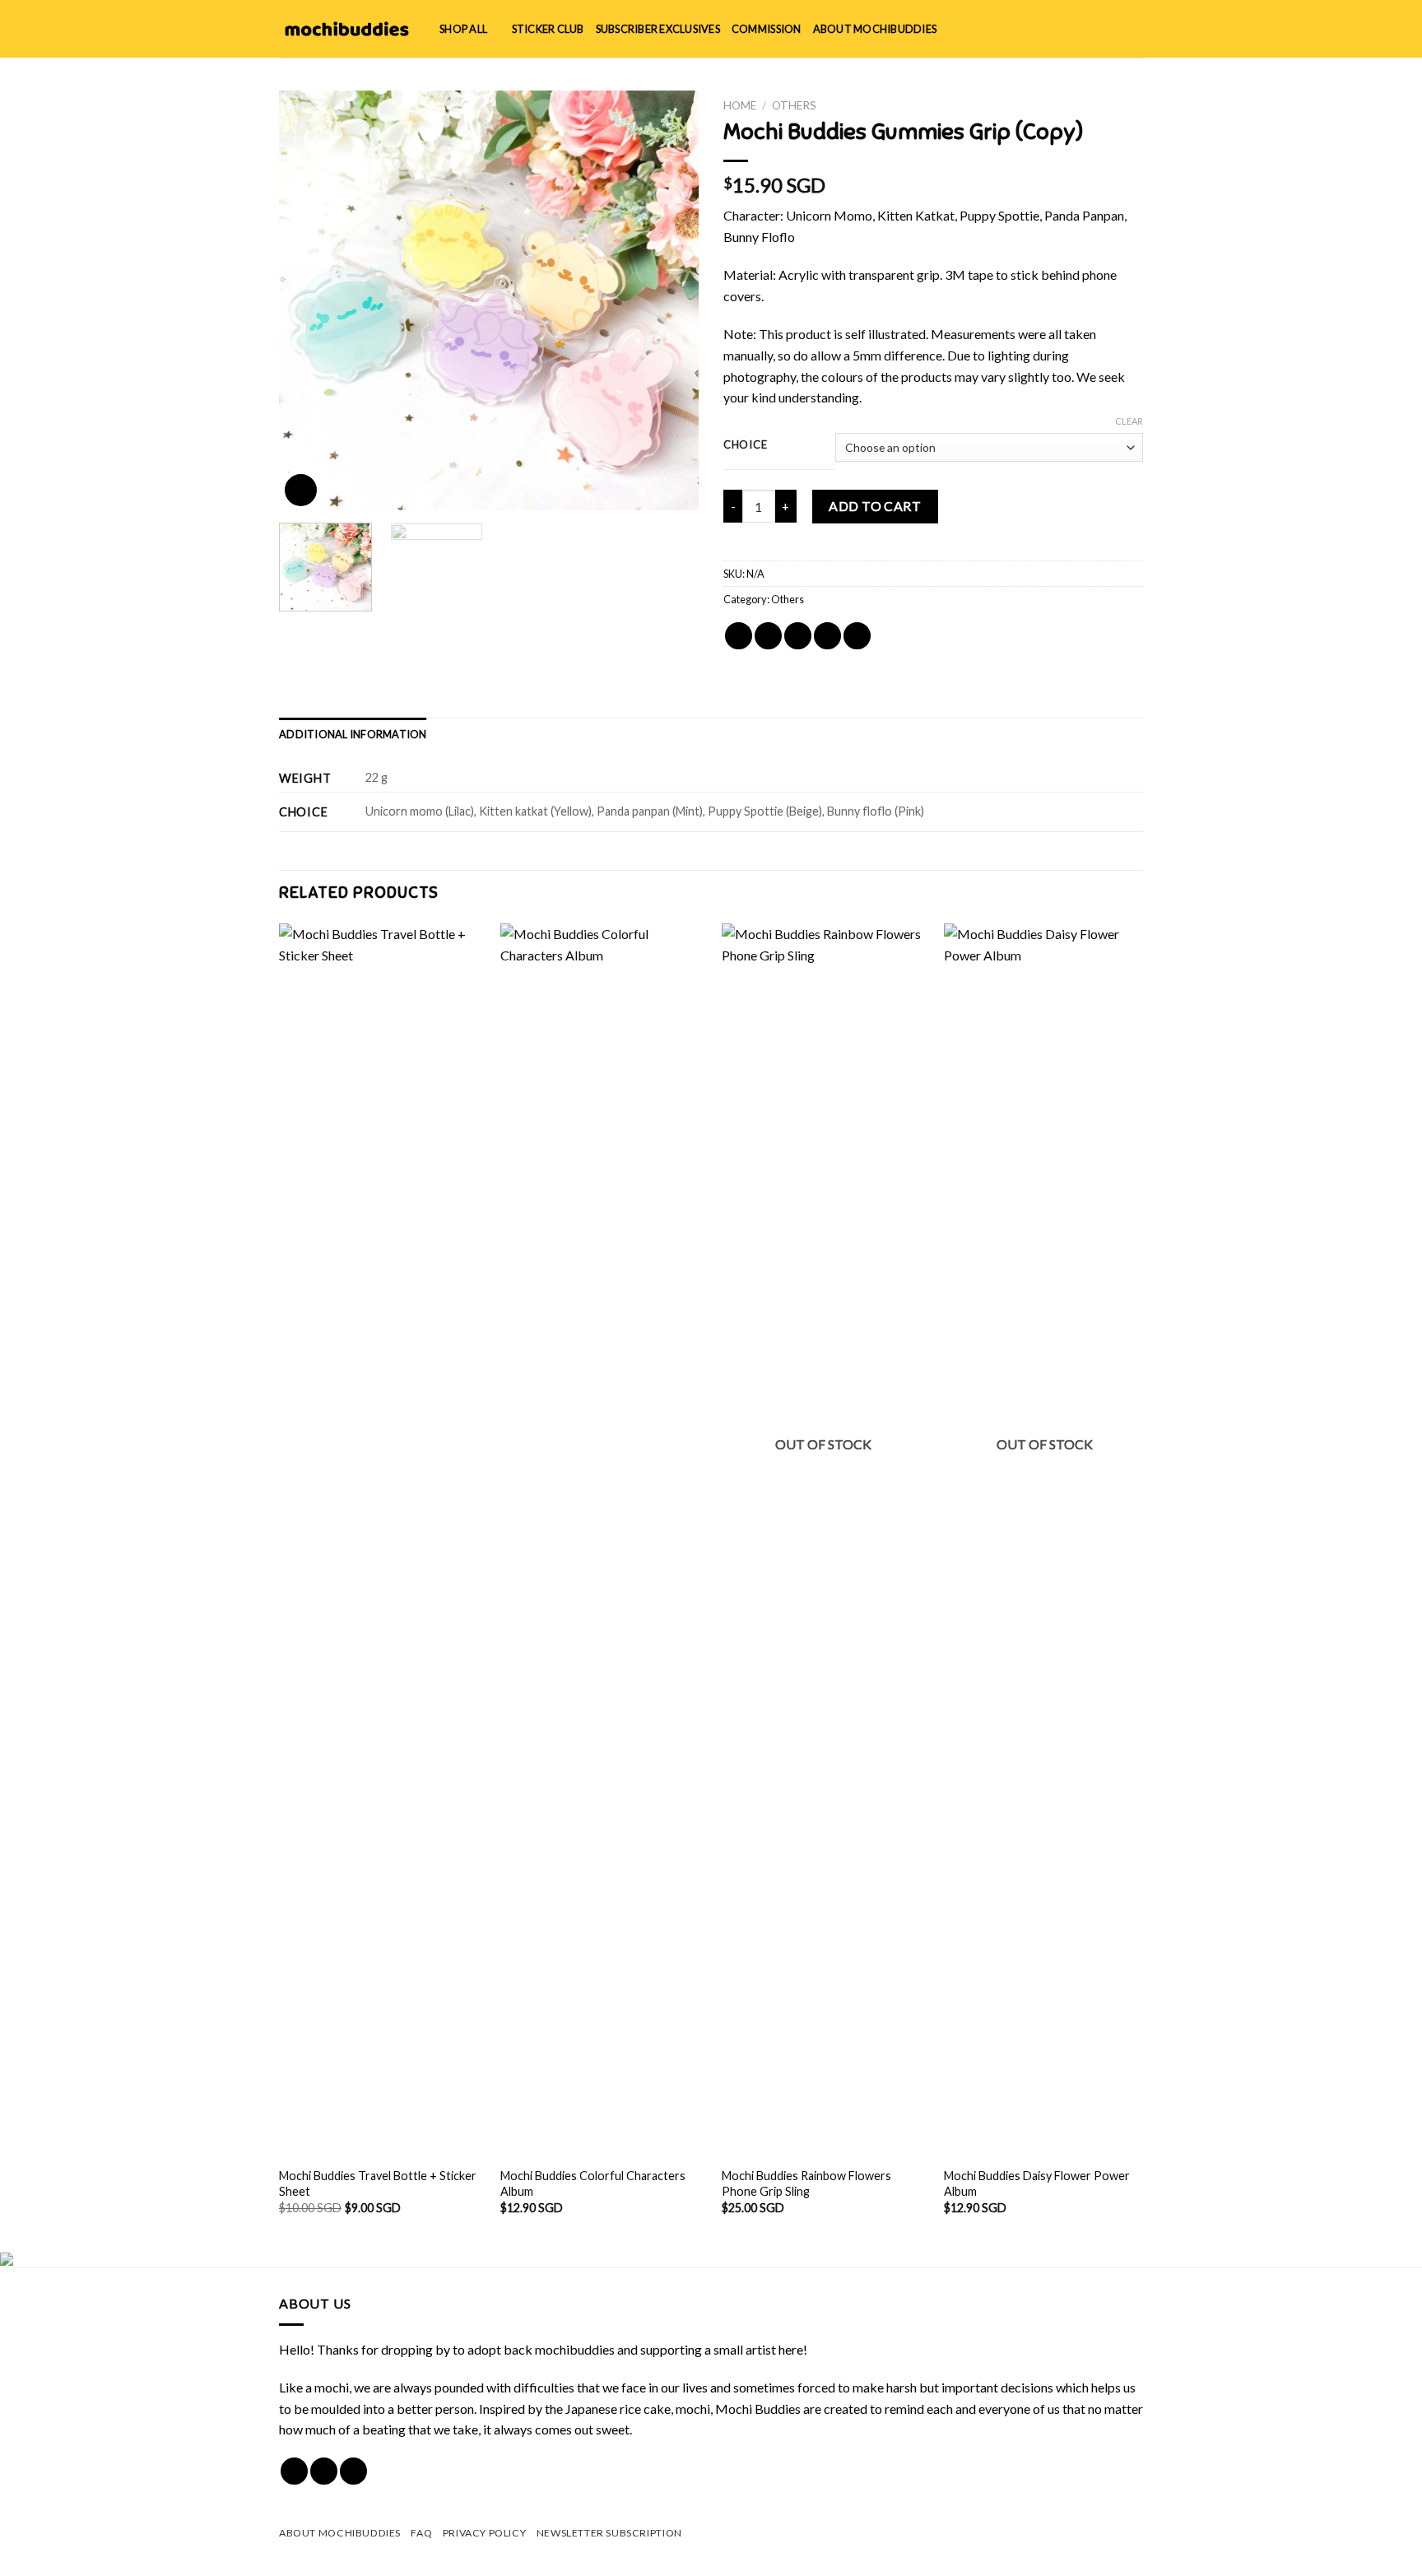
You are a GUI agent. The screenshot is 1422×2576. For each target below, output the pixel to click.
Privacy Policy (485, 2533)
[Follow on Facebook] (294, 2471)
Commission (767, 29)
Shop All (463, 29)
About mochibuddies (875, 29)
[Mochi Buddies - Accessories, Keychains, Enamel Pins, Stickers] (347, 29)
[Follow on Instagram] (324, 2471)
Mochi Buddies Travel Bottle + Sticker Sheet (378, 2183)
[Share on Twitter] (768, 636)
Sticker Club (548, 29)
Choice (745, 445)
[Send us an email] (353, 2471)
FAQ (421, 2533)
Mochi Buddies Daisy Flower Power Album (1037, 2183)
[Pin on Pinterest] (827, 636)
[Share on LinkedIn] (857, 636)
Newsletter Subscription (609, 2533)
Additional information (353, 734)
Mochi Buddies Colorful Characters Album (593, 2183)
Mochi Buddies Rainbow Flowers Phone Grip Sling (806, 2183)
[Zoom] (301, 490)
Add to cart (875, 506)
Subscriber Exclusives (658, 29)
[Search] (1081, 29)
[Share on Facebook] (739, 636)
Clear (1129, 421)
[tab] (353, 734)
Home (740, 105)
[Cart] (1135, 29)
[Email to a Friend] (798, 636)
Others (794, 105)
